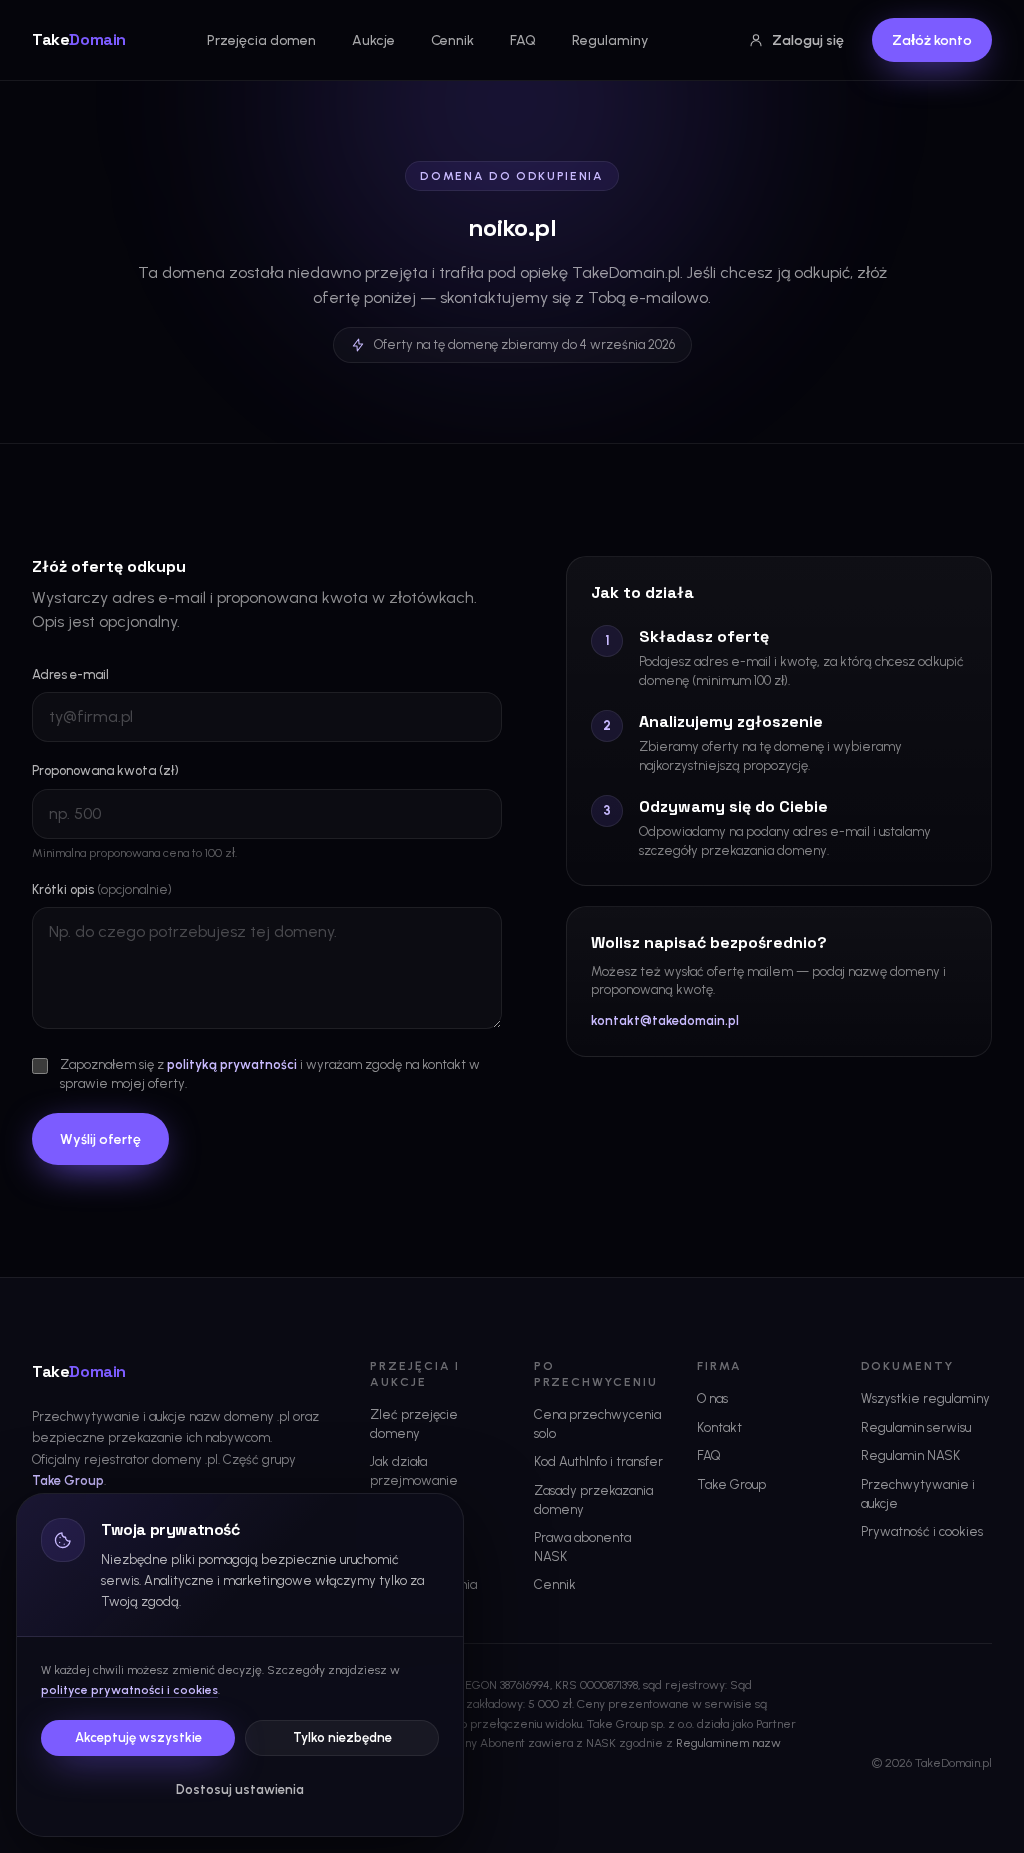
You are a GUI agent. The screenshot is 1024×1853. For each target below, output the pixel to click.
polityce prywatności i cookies (129, 1690)
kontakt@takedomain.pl (665, 1020)
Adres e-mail (70, 674)
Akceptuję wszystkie (138, 1737)
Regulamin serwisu (916, 1427)
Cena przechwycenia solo (597, 1424)
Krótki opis (102, 889)
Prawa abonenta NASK (582, 1547)
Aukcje (373, 40)
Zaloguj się (808, 40)
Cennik (452, 40)
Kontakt (719, 1427)
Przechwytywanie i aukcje (918, 1494)
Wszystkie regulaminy (925, 1398)
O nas (712, 1398)
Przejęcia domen (261, 40)
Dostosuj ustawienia (240, 1789)
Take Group (68, 1480)
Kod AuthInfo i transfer (598, 1461)
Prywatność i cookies (922, 1531)
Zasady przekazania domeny (593, 1500)
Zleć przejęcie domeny (414, 1424)
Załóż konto (932, 40)
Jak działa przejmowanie (414, 1471)
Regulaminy (610, 40)
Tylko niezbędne (342, 1737)
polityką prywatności (232, 1064)
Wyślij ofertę (100, 1139)
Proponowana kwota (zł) (105, 770)
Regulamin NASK (910, 1455)
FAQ (523, 40)
